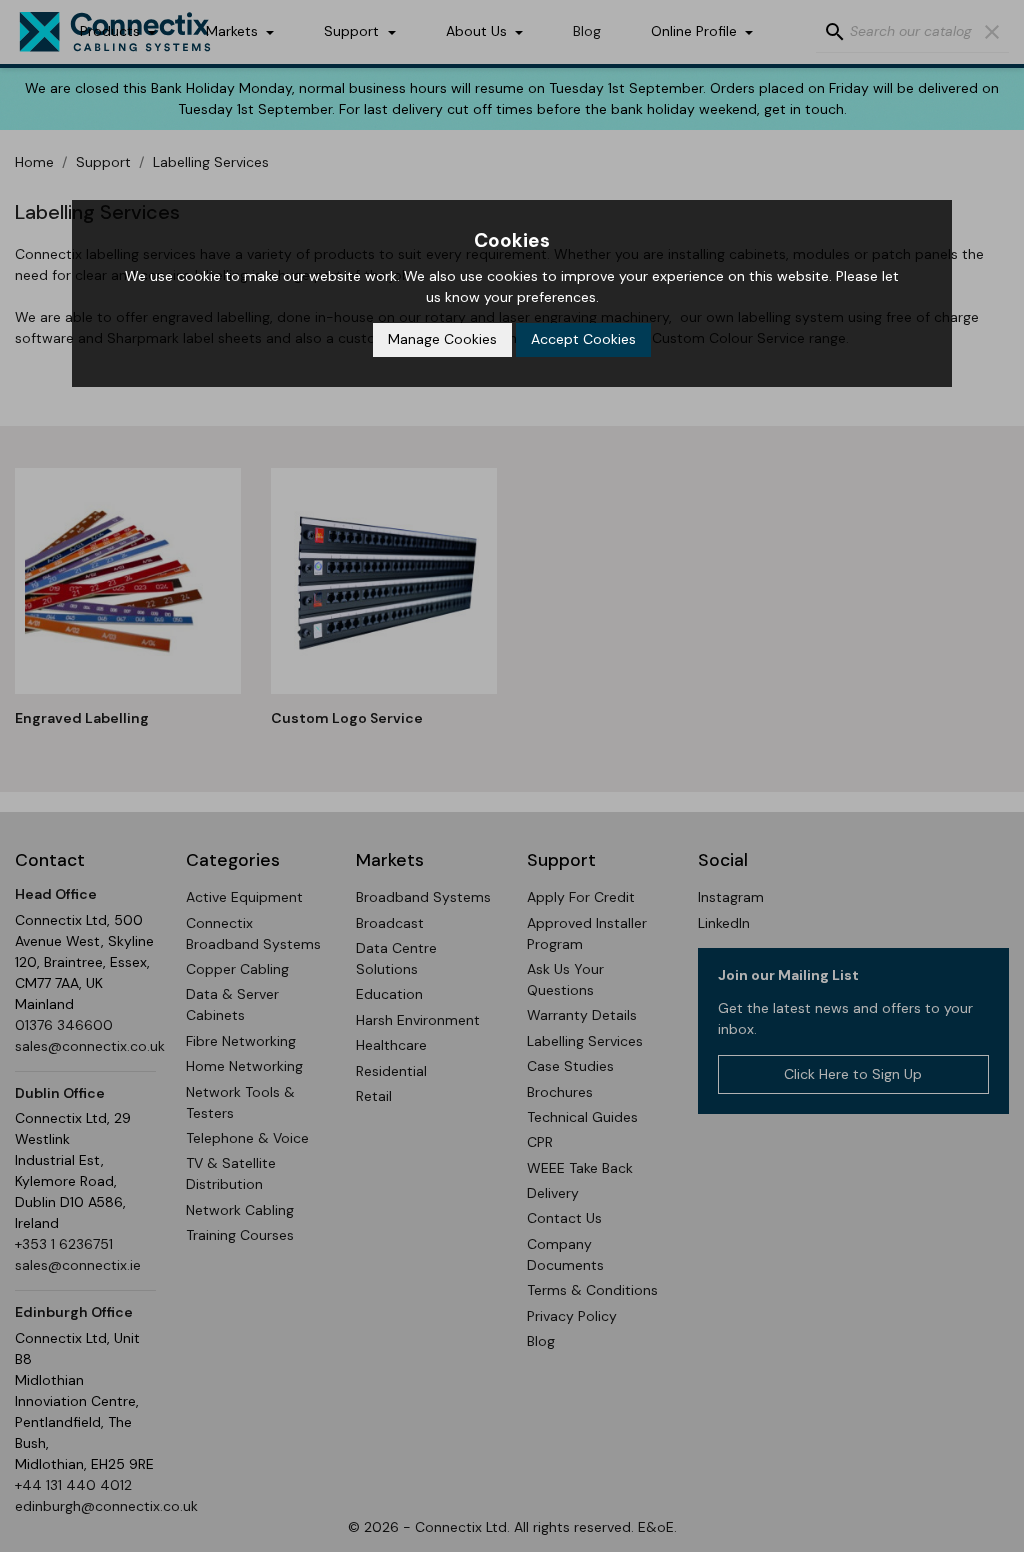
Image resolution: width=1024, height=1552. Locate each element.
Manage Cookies (442, 339)
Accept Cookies (583, 339)
